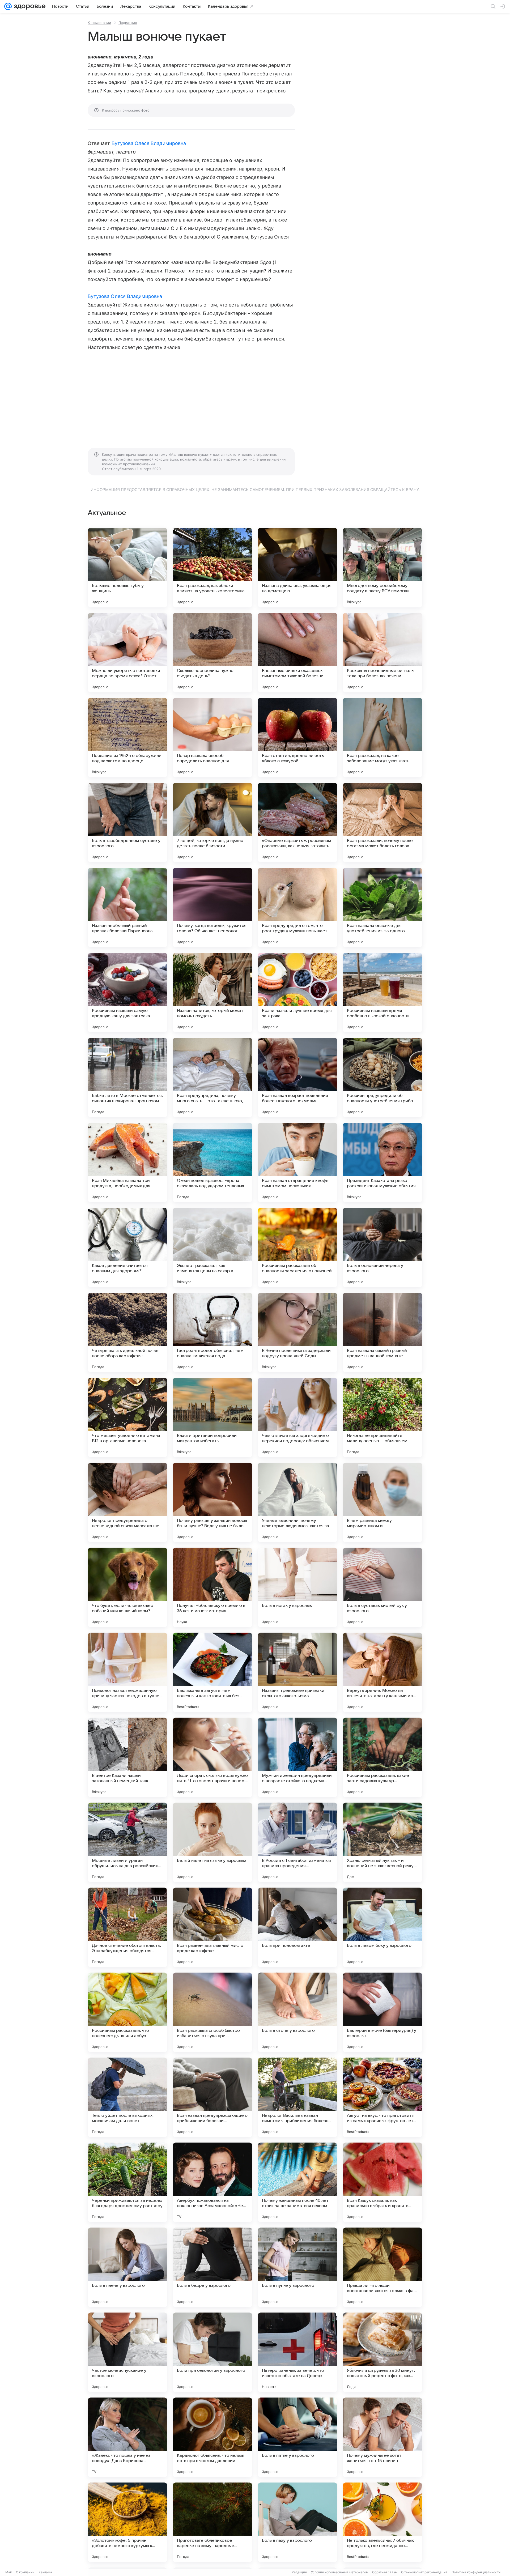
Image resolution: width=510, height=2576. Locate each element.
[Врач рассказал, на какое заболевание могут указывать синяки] (382, 738)
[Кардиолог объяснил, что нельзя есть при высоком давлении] (212, 2437)
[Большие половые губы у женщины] (127, 568)
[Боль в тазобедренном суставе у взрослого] (127, 823)
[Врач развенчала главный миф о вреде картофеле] (212, 1927)
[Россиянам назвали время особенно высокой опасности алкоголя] (382, 993)
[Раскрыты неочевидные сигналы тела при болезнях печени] (382, 653)
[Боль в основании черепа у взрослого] (382, 1247)
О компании (25, 2572)
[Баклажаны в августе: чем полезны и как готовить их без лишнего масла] (212, 1672)
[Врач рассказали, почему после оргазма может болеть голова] (382, 823)
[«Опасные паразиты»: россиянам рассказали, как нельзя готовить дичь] (297, 823)
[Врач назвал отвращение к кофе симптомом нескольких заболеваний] (297, 1163)
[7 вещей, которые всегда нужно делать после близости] (212, 823)
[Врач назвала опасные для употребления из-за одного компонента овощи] (382, 908)
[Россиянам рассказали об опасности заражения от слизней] (297, 1247)
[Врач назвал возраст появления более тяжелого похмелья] (297, 1078)
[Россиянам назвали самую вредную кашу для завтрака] (127, 993)
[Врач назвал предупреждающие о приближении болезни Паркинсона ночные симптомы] (212, 2097)
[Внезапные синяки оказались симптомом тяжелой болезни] (297, 653)
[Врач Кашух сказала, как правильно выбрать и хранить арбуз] (382, 2182)
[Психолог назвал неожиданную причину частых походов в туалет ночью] (127, 1672)
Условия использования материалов (339, 2572)
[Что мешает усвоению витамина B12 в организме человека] (127, 1417)
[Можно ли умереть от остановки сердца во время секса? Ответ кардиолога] (127, 653)
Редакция (299, 2572)
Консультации (99, 23)
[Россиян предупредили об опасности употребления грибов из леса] (382, 1078)
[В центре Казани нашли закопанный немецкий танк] (127, 1757)
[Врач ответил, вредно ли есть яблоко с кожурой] (297, 738)
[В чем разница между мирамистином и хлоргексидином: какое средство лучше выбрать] (382, 1502)
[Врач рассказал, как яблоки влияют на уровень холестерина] (212, 568)
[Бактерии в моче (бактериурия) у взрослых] (382, 2012)
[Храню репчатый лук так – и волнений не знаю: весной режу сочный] (382, 1842)
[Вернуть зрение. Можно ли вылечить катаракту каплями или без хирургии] (382, 1672)
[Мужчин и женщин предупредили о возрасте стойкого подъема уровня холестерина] (297, 1757)
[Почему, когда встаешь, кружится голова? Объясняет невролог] (212, 908)
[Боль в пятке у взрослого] (297, 2437)
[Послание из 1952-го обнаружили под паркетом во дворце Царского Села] (127, 738)
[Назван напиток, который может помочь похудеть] (212, 993)
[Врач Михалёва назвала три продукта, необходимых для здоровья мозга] (127, 1163)
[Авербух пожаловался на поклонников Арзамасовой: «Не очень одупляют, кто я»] (212, 2182)
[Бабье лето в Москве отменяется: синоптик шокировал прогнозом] (127, 1078)
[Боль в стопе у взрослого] (297, 2012)
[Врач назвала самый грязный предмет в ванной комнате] (382, 1332)
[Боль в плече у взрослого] (127, 2267)
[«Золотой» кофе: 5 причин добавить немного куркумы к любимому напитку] (127, 2522)
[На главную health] (29, 6)
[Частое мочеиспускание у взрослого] (127, 2352)
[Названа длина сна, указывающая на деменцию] (297, 568)
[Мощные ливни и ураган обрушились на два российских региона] (127, 1842)
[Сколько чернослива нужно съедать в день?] (212, 653)
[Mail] (8, 6)
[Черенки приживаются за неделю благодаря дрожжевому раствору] (127, 2182)
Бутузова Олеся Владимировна (149, 143)
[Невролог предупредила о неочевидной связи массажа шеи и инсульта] (127, 1502)
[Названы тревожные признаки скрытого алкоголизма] (297, 1672)
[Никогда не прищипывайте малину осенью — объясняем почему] (382, 1417)
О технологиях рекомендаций (424, 2572)
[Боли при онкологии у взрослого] (212, 2352)
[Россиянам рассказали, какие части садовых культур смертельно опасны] (382, 1757)
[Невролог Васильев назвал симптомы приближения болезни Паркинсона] (297, 2097)
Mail (8, 2572)
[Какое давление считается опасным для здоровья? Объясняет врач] (127, 1247)
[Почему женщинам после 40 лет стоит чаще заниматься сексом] (297, 2182)
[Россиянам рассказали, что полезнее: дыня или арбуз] (127, 2012)
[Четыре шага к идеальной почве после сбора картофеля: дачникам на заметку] (127, 1332)
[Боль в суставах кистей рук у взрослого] (382, 1587)
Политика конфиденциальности (476, 2572)
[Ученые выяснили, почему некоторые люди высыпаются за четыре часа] (297, 1502)
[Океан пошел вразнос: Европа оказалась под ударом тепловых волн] (212, 1163)
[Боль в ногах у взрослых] (297, 1587)
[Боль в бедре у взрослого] (212, 2267)
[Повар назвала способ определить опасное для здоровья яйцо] (212, 738)
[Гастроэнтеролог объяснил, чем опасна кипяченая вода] (212, 1332)
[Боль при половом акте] (297, 1927)
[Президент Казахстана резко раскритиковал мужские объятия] (382, 1163)
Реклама (45, 2572)
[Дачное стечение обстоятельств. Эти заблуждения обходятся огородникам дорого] (127, 1927)
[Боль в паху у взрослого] (297, 2522)
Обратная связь (384, 2572)
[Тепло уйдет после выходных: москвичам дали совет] (127, 2097)
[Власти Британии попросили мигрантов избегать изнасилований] (212, 1417)
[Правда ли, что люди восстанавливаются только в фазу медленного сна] (382, 2267)
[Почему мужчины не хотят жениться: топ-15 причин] (382, 2437)
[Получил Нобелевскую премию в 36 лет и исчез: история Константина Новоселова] (212, 1587)
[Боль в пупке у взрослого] (297, 2267)
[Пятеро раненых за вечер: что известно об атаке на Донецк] (297, 2352)
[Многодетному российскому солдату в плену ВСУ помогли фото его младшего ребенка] (382, 568)
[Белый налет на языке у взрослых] (212, 1842)
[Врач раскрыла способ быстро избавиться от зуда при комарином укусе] (212, 2012)
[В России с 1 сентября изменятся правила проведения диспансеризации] (297, 1842)
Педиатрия (128, 23)
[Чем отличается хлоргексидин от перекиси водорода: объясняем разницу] (297, 1417)
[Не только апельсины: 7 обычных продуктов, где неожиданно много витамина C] (382, 2522)
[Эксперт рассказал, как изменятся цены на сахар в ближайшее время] (212, 1247)
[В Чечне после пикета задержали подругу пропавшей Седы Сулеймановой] (297, 1332)
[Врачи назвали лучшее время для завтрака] (297, 993)
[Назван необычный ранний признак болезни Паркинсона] (127, 908)
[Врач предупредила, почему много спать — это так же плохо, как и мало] (212, 1078)
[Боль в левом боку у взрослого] (382, 1927)
